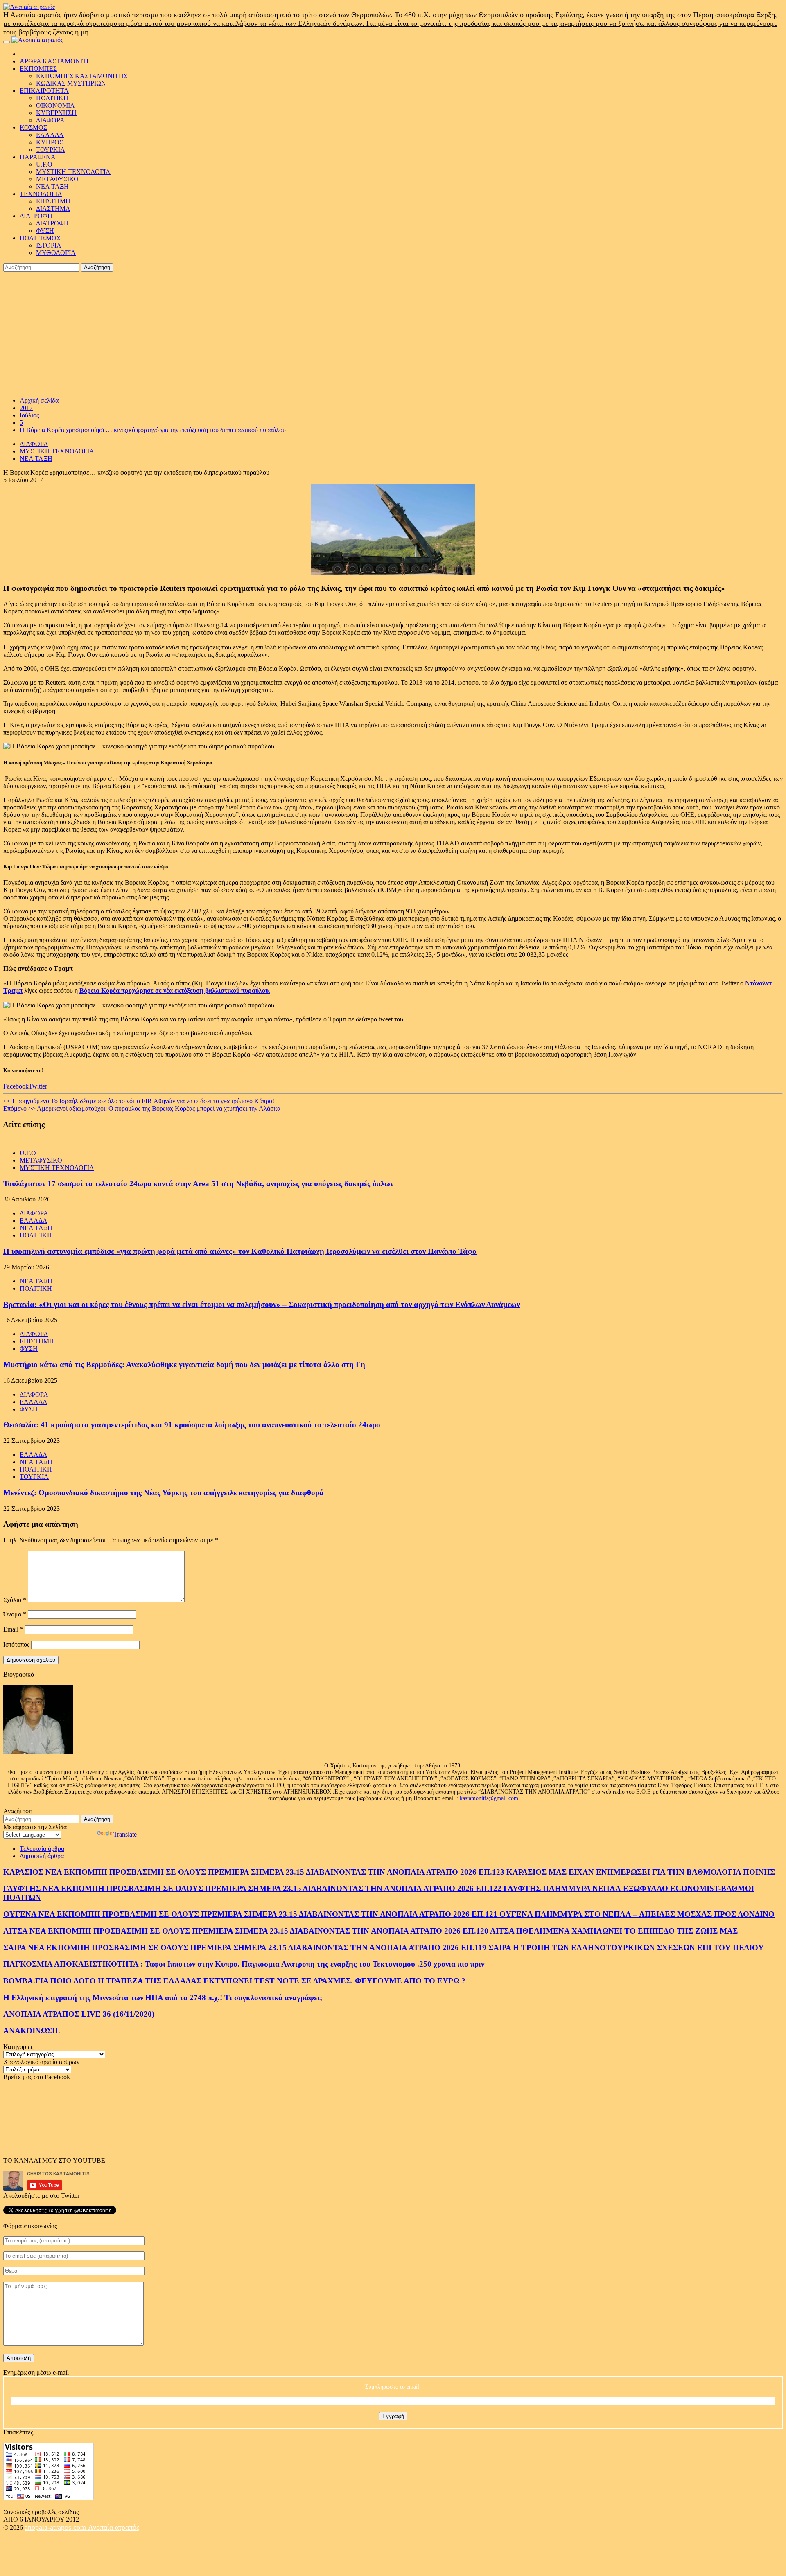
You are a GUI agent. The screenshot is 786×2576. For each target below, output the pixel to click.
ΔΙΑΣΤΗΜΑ (53, 208)
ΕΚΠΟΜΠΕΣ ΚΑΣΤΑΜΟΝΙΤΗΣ (82, 76)
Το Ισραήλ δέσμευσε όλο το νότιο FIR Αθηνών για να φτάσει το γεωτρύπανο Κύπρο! (139, 1101)
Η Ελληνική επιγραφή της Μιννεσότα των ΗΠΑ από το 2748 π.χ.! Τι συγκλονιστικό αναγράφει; (163, 1998)
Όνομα (15, 1614)
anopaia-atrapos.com (56, 2527)
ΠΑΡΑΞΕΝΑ (38, 157)
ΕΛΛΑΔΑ (50, 135)
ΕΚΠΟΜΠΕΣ (38, 69)
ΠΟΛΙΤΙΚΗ (52, 98)
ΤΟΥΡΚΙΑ (51, 150)
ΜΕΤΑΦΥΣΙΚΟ (57, 179)
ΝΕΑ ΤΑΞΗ (52, 186)
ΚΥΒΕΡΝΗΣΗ (56, 113)
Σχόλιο (15, 1600)
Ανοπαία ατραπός (114, 2527)
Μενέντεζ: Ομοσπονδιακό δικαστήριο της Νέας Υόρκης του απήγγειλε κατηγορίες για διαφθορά (164, 1493)
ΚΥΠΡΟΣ (50, 142)
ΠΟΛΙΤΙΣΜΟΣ (40, 238)
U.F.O (44, 164)
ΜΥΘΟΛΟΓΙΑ (56, 253)
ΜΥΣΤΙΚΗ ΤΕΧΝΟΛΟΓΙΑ (73, 172)
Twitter (38, 1086)
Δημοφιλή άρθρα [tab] (42, 1856)
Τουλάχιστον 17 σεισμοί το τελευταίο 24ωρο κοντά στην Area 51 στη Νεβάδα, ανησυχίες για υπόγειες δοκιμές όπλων (198, 1184)
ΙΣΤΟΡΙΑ (49, 245)
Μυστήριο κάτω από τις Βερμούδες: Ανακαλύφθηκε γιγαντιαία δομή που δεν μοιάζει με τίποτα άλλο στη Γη (184, 1365)
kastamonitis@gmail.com (489, 1798)
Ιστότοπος (16, 1644)
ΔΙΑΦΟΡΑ (50, 120)
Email (13, 1629)
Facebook (16, 1086)
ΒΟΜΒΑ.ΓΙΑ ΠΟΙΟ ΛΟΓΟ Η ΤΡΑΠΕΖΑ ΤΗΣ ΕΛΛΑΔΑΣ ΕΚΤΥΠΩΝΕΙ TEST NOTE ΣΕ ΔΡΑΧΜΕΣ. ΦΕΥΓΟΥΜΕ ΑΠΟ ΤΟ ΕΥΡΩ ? (234, 1981)
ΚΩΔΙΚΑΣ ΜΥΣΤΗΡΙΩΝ (71, 83)
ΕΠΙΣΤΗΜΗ (53, 201)
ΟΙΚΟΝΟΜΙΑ (55, 105)
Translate (125, 1834)
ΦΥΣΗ (45, 231)
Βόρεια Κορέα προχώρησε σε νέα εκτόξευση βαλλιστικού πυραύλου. (175, 991)
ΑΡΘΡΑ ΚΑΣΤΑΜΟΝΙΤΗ (55, 61)
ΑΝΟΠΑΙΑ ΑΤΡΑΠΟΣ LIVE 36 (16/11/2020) (79, 2014)
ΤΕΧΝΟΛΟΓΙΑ (41, 194)
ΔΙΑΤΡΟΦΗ (36, 216)
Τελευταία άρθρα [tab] (42, 1849)
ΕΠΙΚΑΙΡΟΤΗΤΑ (44, 91)
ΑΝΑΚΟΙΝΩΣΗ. (32, 2031)
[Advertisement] (393, 333)
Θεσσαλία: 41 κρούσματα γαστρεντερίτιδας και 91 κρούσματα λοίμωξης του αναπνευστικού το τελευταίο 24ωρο (192, 1425)
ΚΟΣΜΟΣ (33, 127)
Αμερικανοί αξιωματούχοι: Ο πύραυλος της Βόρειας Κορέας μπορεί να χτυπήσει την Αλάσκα (142, 1108)
